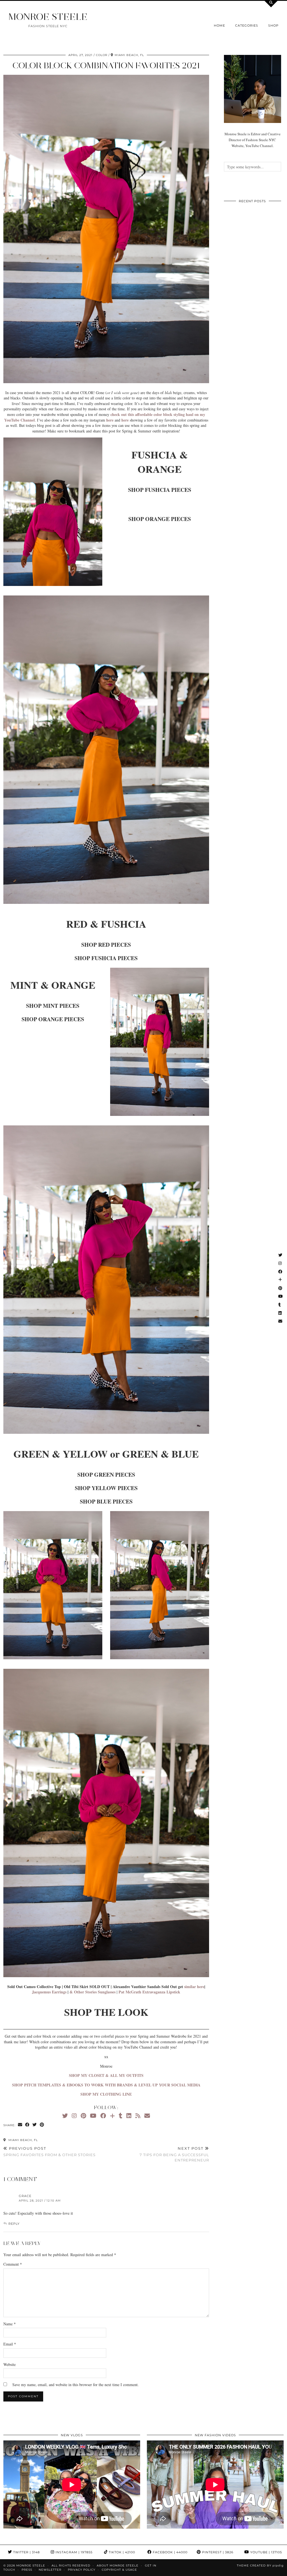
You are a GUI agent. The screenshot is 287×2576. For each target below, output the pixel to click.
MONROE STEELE (48, 17)
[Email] (147, 2116)
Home (219, 25)
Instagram (73, 2552)
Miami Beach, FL (23, 2140)
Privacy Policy (82, 2570)
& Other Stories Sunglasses (92, 1992)
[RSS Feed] (138, 2116)
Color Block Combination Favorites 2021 (106, 65)
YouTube (266, 2552)
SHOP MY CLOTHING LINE (106, 2094)
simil (188, 1987)
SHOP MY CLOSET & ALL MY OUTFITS (106, 2075)
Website (10, 2364)
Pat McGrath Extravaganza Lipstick (149, 1992)
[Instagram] (74, 2116)
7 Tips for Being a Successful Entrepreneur (174, 2154)
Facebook (170, 2552)
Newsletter (50, 2570)
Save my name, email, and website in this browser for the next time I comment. (76, 2385)
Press (27, 2570)
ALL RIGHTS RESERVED (71, 2565)
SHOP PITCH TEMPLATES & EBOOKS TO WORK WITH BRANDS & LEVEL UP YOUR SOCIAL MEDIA (106, 2085)
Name (10, 2324)
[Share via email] (20, 2125)
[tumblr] (121, 2116)
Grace (25, 2196)
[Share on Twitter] (35, 2125)
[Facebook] (103, 2116)
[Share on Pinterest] (42, 2125)
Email (10, 2344)
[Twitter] (65, 2116)
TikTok (121, 2552)
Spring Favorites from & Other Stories (49, 2152)
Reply (14, 2224)
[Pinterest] (83, 2116)
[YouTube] (93, 2116)
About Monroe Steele (118, 2565)
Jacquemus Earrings (49, 1992)
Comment (13, 2264)
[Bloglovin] (112, 2116)
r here (199, 1987)
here (110, 420)
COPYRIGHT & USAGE (119, 2570)
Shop (273, 25)
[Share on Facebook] (27, 2125)
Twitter (26, 2552)
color (102, 55)
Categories (247, 25)
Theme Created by (260, 2565)
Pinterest (217, 2552)
